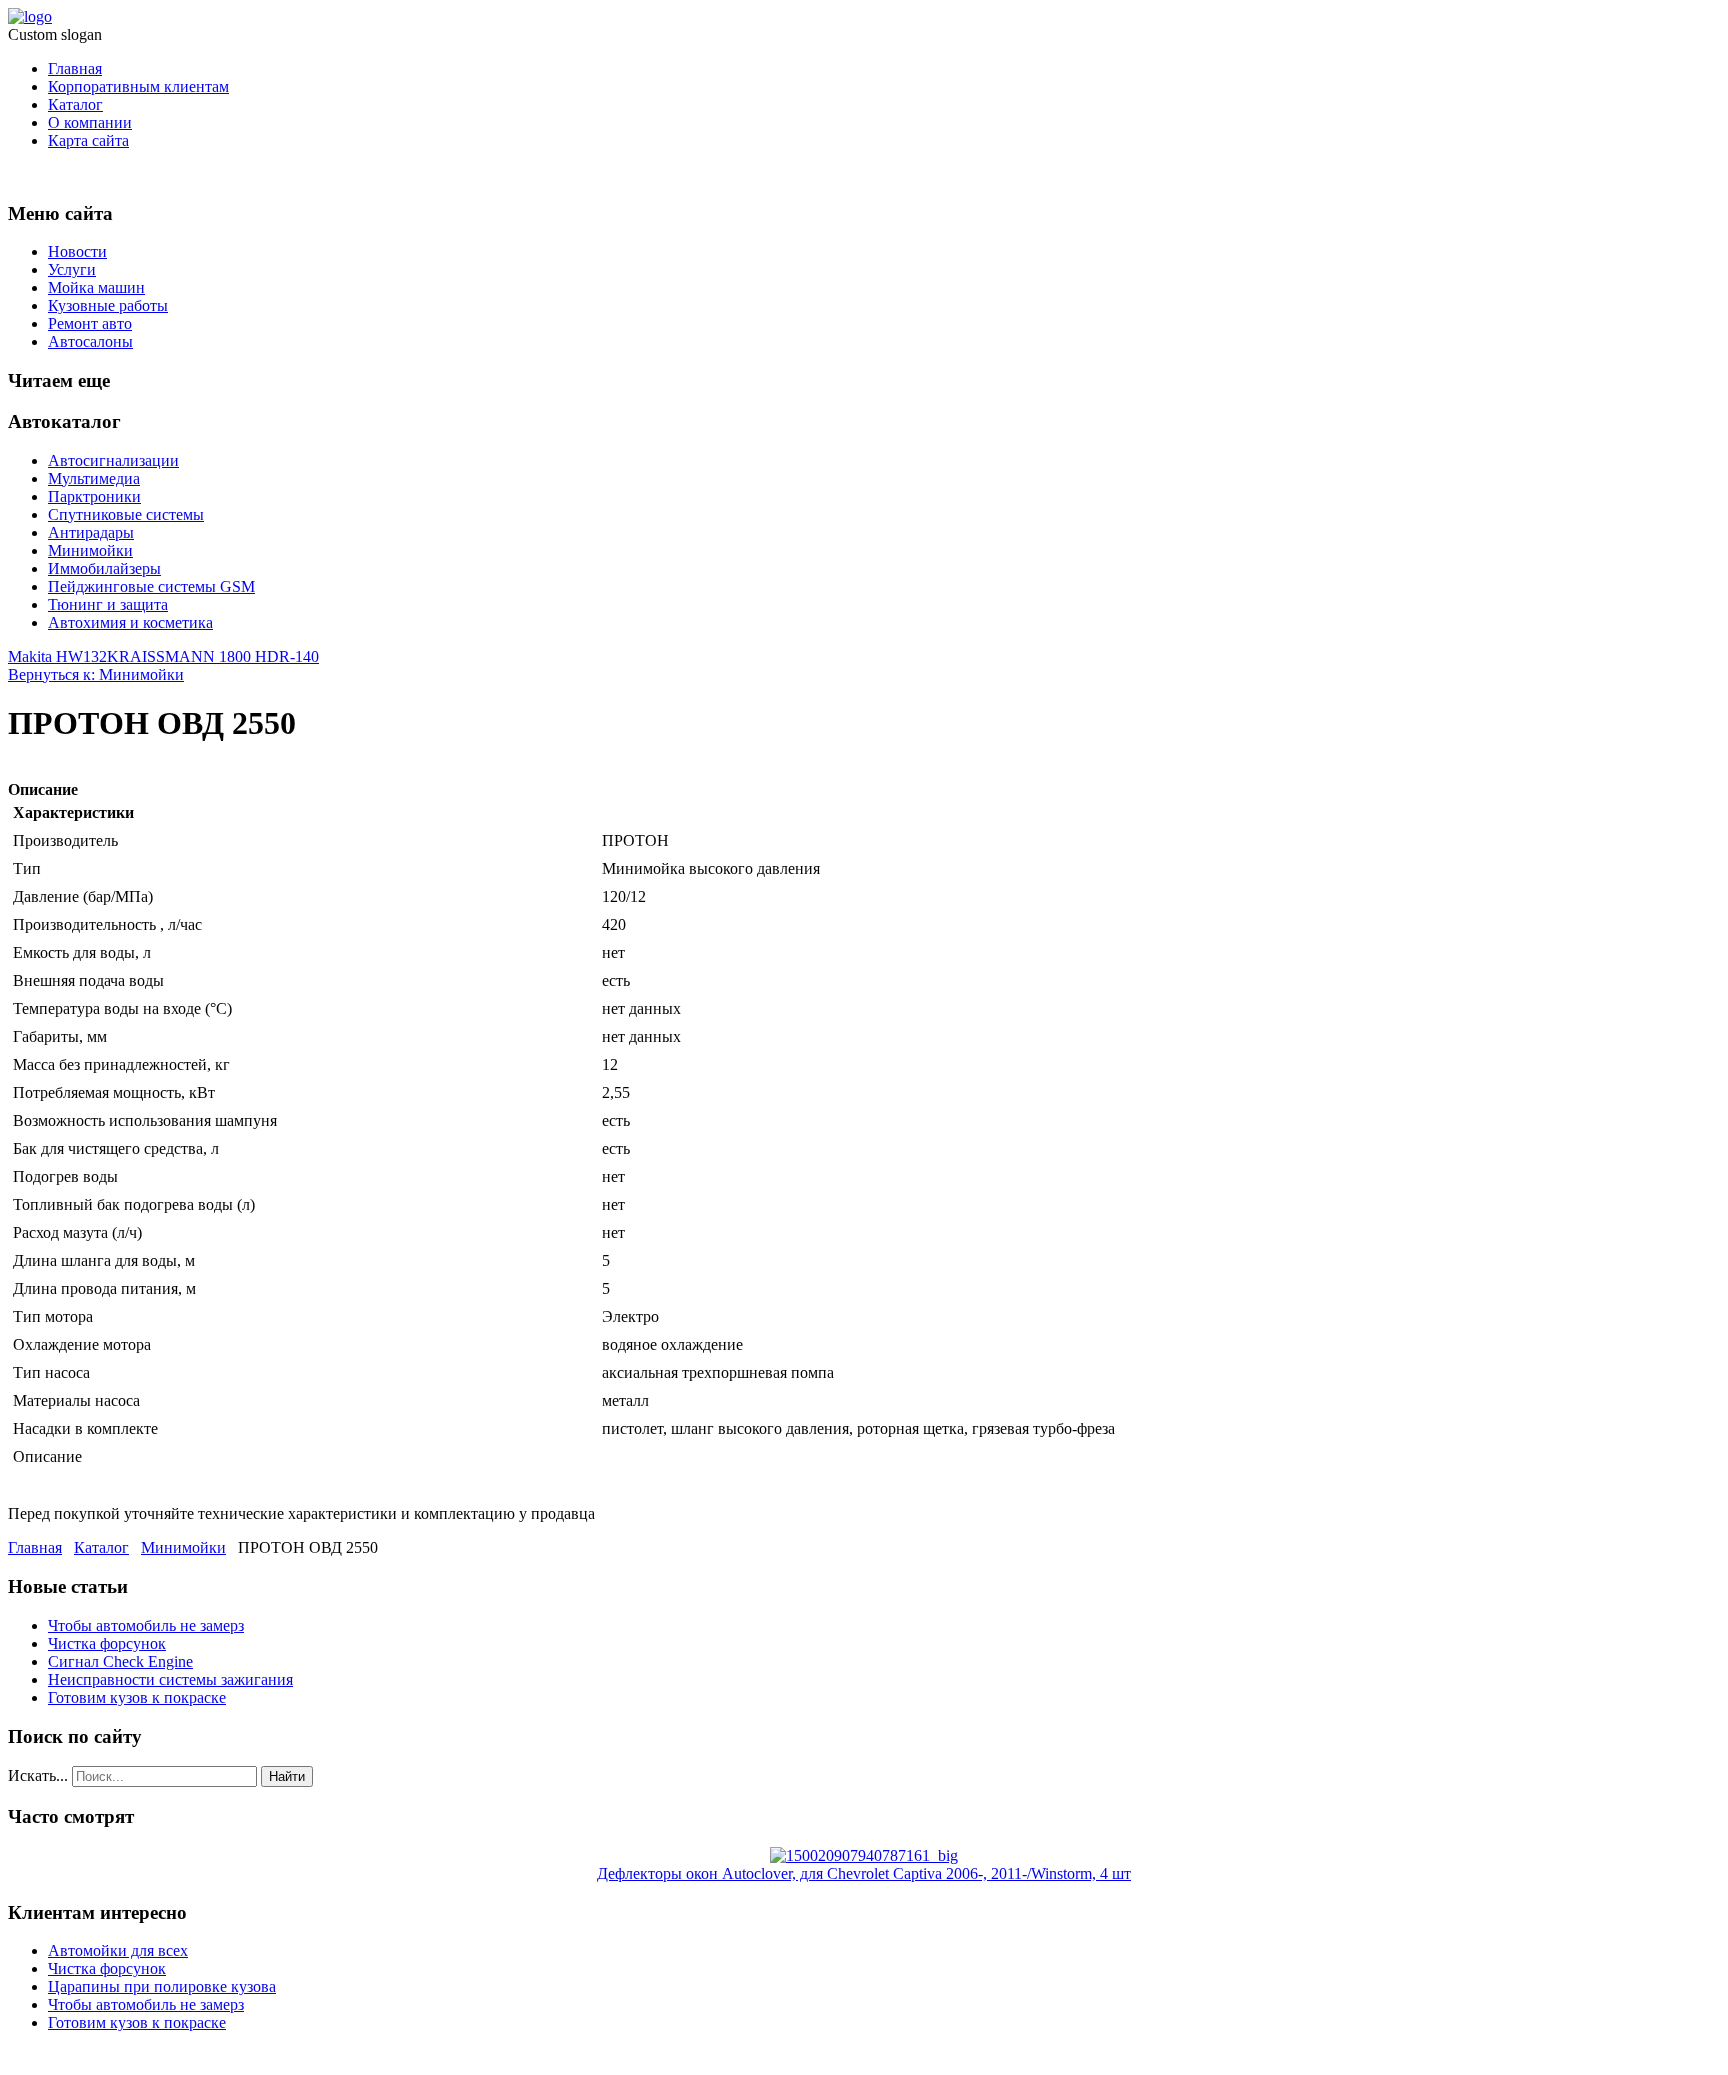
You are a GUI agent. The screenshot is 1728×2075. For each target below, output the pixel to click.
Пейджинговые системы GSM (151, 586)
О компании (90, 122)
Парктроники (94, 496)
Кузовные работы (108, 305)
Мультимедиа (94, 478)
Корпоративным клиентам (138, 86)
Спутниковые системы (126, 514)
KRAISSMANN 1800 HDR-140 (213, 656)
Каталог (75, 104)
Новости (77, 251)
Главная (75, 68)
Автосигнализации (113, 460)
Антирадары (91, 532)
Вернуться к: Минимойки (96, 674)
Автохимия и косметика (130, 622)
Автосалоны (90, 341)
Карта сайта (88, 140)
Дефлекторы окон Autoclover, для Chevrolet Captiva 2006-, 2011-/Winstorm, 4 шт (864, 1873)
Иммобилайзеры (104, 568)
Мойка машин (96, 287)
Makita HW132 (57, 656)
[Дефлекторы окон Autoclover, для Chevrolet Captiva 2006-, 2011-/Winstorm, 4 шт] (864, 1855)
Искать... (38, 1775)
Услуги (72, 269)
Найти (287, 1776)
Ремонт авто (90, 323)
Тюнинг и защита (108, 604)
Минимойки (90, 550)
